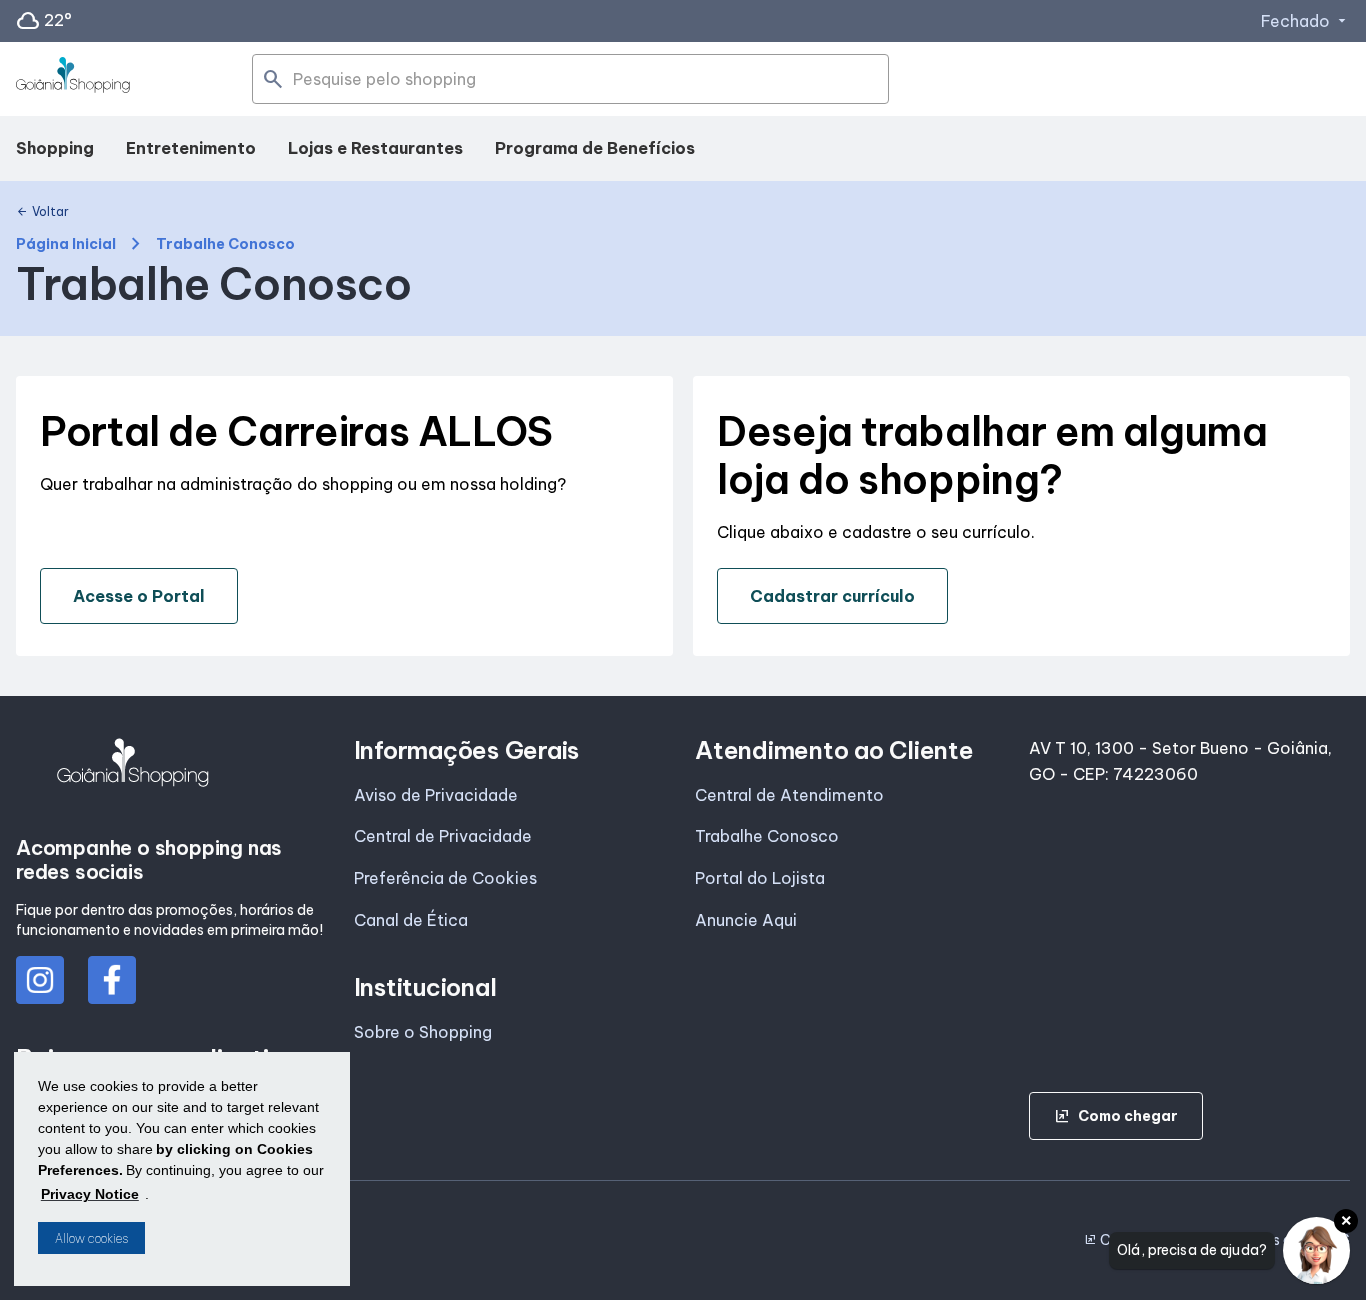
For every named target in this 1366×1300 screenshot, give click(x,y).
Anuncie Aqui (746, 920)
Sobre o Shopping (423, 1032)
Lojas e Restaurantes (375, 148)
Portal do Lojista (760, 878)
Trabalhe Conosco (767, 836)
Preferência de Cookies (445, 878)
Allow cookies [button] (91, 1238)
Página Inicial (66, 244)
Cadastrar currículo (832, 596)
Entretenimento (191, 148)
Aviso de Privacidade (436, 795)
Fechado (1305, 21)
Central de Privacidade (443, 836)
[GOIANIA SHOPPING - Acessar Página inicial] (73, 79)
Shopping (55, 148)
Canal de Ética (411, 920)
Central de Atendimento (789, 795)
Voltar (42, 212)
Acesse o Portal (139, 596)
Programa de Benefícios (595, 148)
